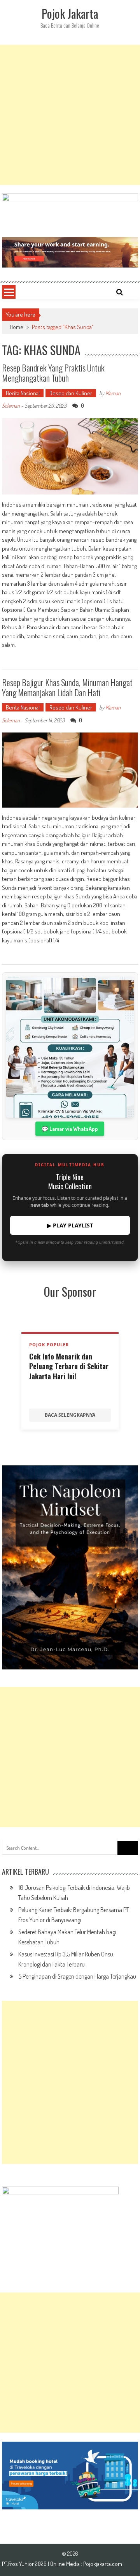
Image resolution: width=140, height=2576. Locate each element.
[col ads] (70, 1567)
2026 (41, 2564)
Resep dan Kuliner (71, 393)
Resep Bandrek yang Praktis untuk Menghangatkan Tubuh (53, 373)
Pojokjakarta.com (103, 2564)
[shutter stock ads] (70, 252)
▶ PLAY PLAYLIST (70, 1225)
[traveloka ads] (70, 2476)
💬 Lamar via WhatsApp (70, 1129)
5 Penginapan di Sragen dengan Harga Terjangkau (77, 1976)
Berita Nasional (23, 393)
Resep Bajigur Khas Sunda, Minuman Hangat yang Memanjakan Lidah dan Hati (67, 687)
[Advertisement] (70, 115)
